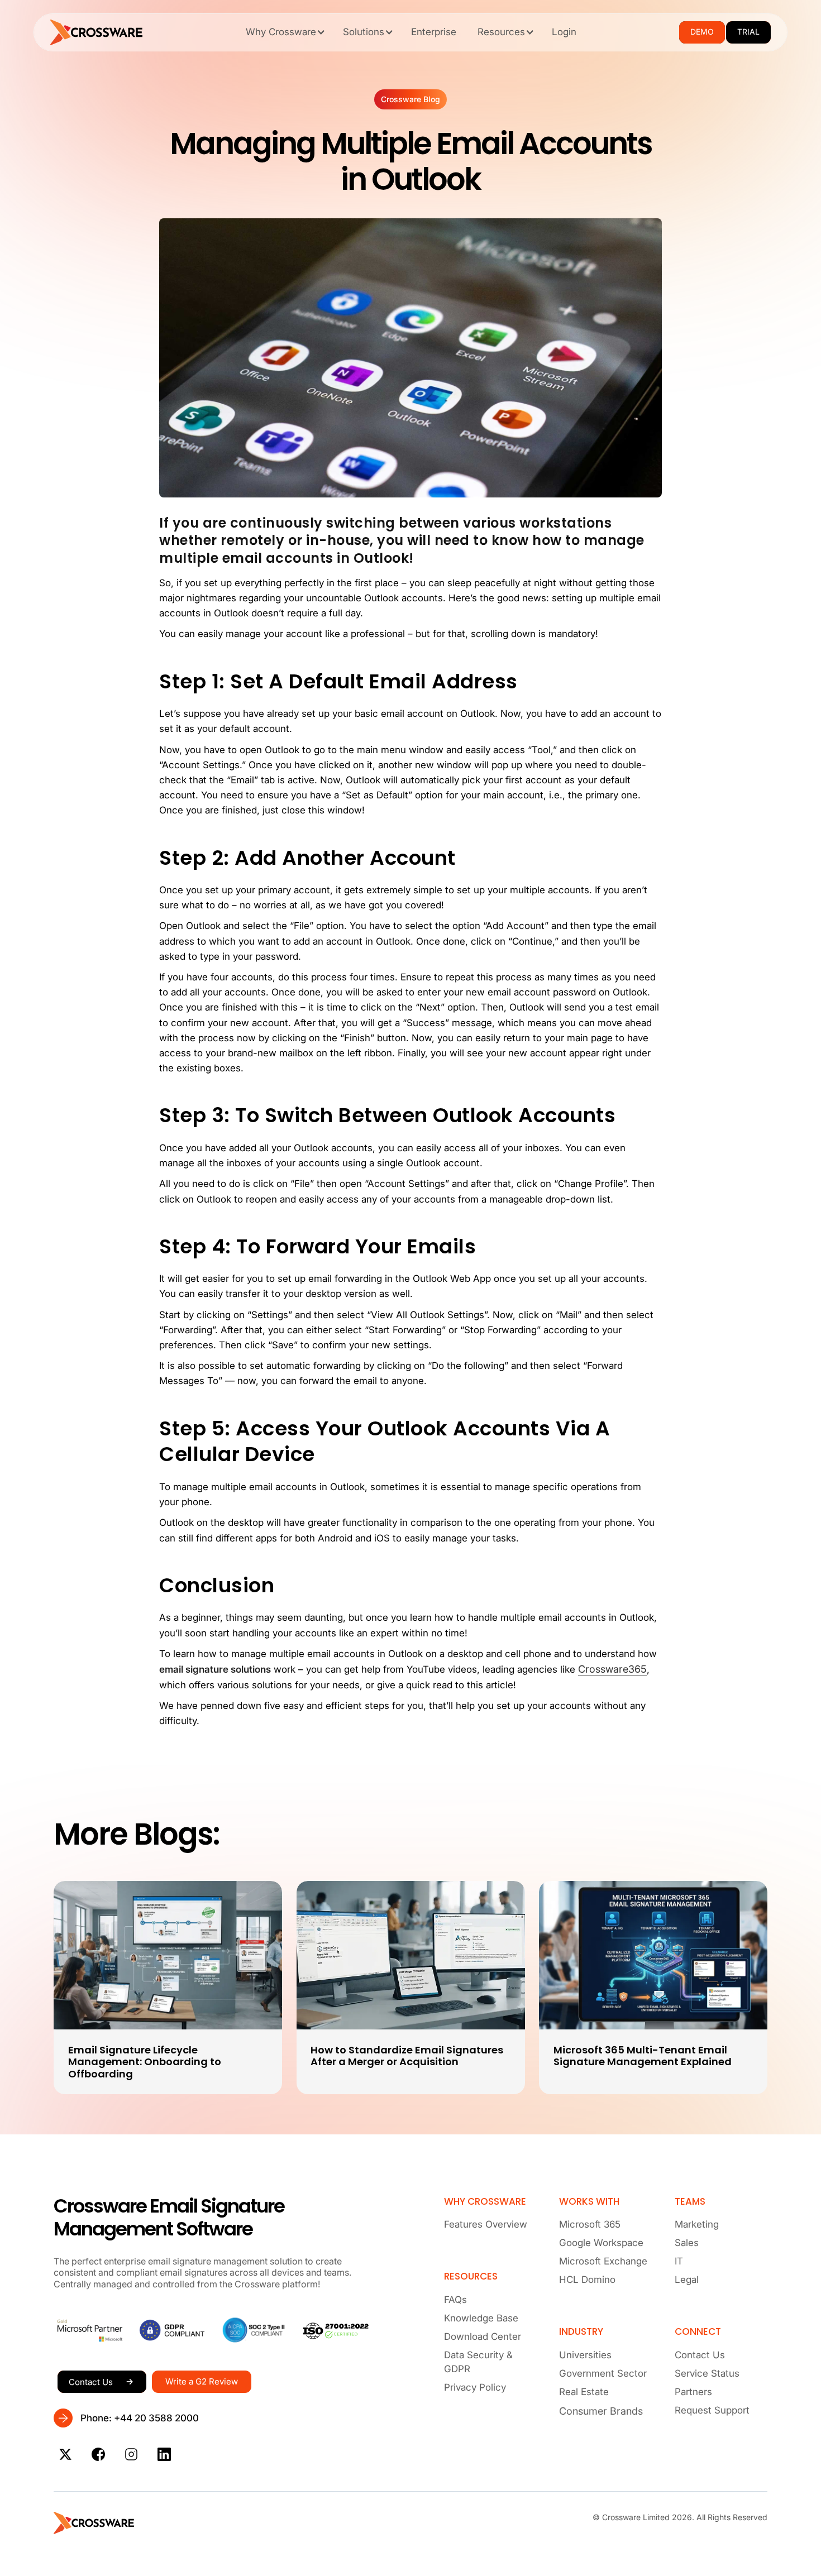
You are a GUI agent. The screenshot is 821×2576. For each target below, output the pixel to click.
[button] (284, 32)
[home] (97, 32)
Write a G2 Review (202, 2381)
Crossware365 (612, 1669)
